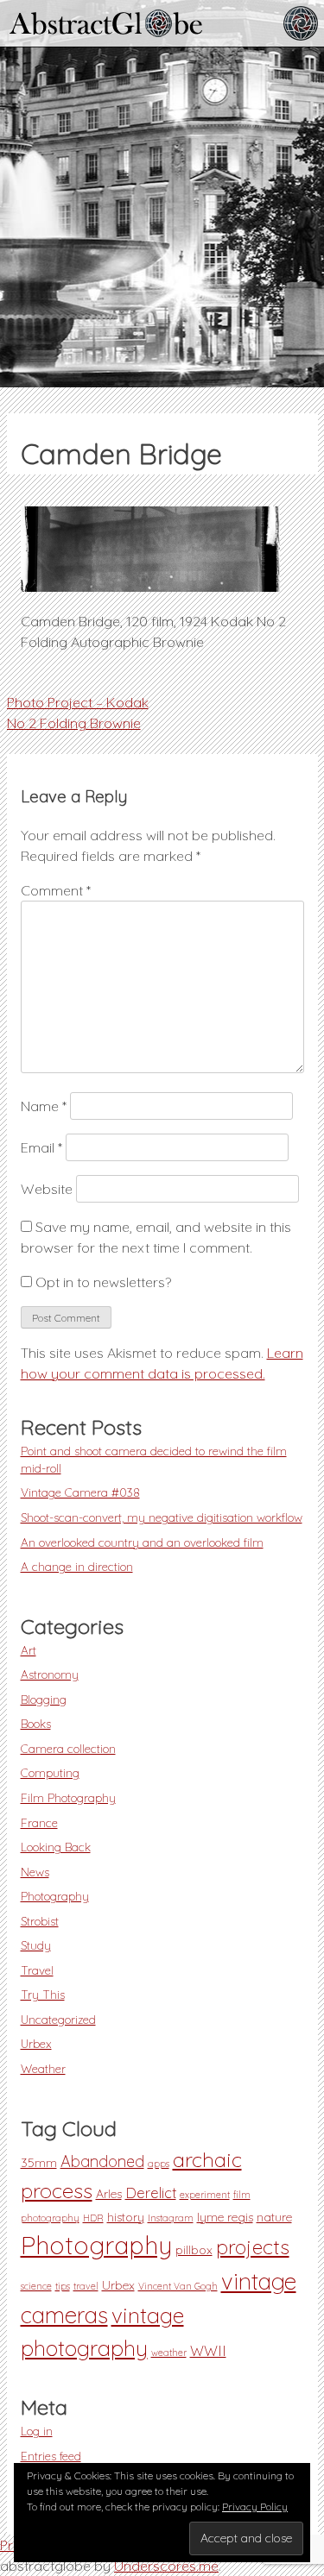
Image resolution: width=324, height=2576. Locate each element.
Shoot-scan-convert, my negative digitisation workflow (162, 1517)
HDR (93, 2218)
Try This (43, 1994)
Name (44, 1106)
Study (36, 1945)
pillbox (194, 2250)
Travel (37, 1970)
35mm (39, 2163)
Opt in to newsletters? (102, 1282)
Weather (43, 2068)
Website (47, 1189)
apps (159, 2164)
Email (41, 1147)
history (126, 2217)
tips (63, 2286)
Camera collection (68, 1748)
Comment (56, 890)
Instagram (171, 2218)
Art (29, 1650)
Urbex (36, 2043)
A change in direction (77, 1566)
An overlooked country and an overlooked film (142, 1542)
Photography (55, 1896)
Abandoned (102, 2161)
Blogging (44, 1699)
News (35, 1872)
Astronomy (50, 1674)
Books (36, 1723)
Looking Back (56, 1847)
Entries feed (51, 2456)
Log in (37, 2431)
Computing (50, 1772)
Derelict (151, 2193)
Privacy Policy (255, 2507)
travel (86, 2286)
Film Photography (68, 1797)
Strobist (40, 1921)
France (39, 1822)
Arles (109, 2194)
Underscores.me (166, 2566)
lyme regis (225, 2217)
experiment (205, 2195)
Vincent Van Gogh (178, 2286)
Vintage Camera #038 (80, 1492)
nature (274, 2217)
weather (169, 2353)
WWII (208, 2351)
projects (253, 2247)
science (36, 2286)
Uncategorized (58, 2019)
